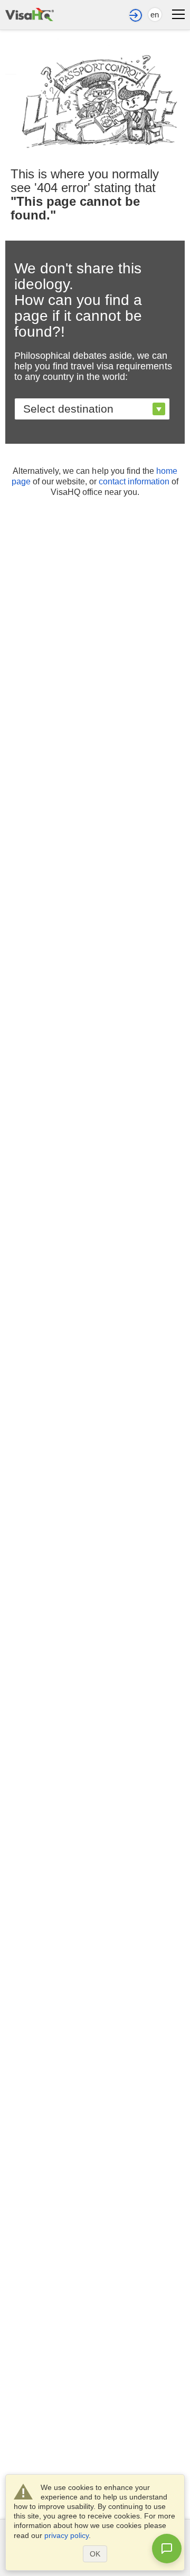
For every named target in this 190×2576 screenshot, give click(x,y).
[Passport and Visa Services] (30, 13)
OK (95, 2554)
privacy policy (66, 2535)
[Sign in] (136, 15)
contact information (134, 481)
